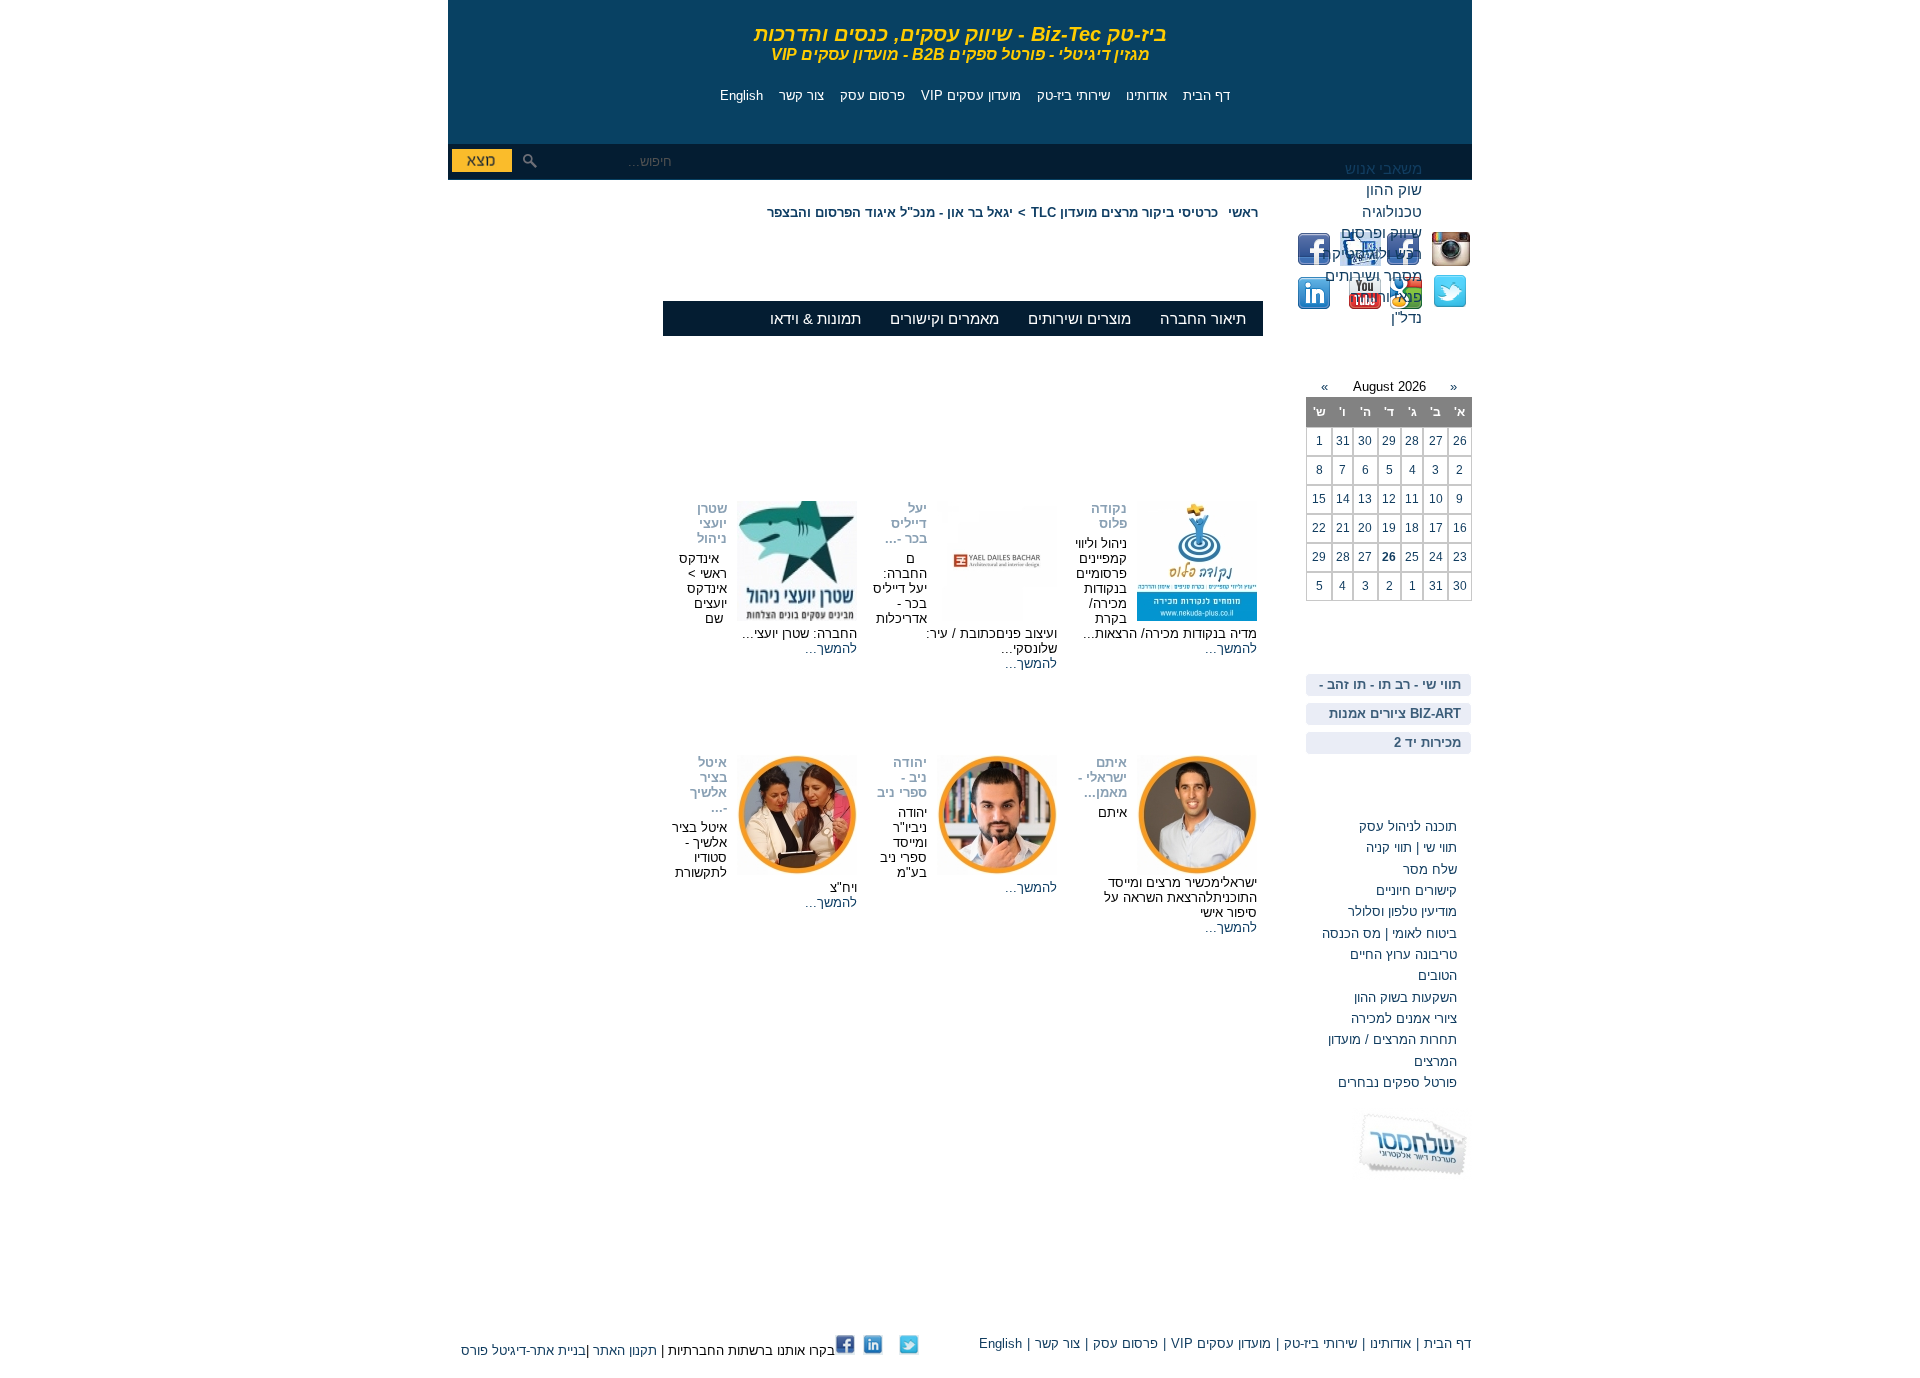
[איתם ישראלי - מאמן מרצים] (1197, 870)
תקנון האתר (625, 1350)
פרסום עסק (872, 95)
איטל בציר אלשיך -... (708, 785)
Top (1238, 1309)
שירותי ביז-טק (1073, 95)
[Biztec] (538, 66)
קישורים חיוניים (1416, 890)
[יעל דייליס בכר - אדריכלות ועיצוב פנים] (997, 616)
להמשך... (1231, 648)
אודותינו (1146, 95)
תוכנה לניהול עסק (1408, 826)
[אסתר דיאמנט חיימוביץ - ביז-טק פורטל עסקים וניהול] (845, 1350)
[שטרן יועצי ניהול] (797, 616)
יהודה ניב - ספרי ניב (902, 777)
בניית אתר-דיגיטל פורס (523, 1350)
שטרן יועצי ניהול (712, 523)
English (741, 95)
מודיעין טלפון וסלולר (1402, 911)
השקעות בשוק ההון (1405, 997)
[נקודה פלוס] (1197, 616)
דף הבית (1206, 95)
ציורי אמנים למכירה (1404, 1018)
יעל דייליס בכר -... (906, 523)
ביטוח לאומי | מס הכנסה (1389, 933)
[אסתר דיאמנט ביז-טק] (873, 1350)
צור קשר (801, 95)
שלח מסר (1430, 869)
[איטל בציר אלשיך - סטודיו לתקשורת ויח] (797, 870)
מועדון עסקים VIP (971, 95)
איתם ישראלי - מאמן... (1102, 777)
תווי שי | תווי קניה (1409, 847)
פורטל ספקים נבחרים (1397, 1082)
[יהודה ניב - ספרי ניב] (997, 870)
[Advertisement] (508, 325)
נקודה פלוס (1109, 516)
